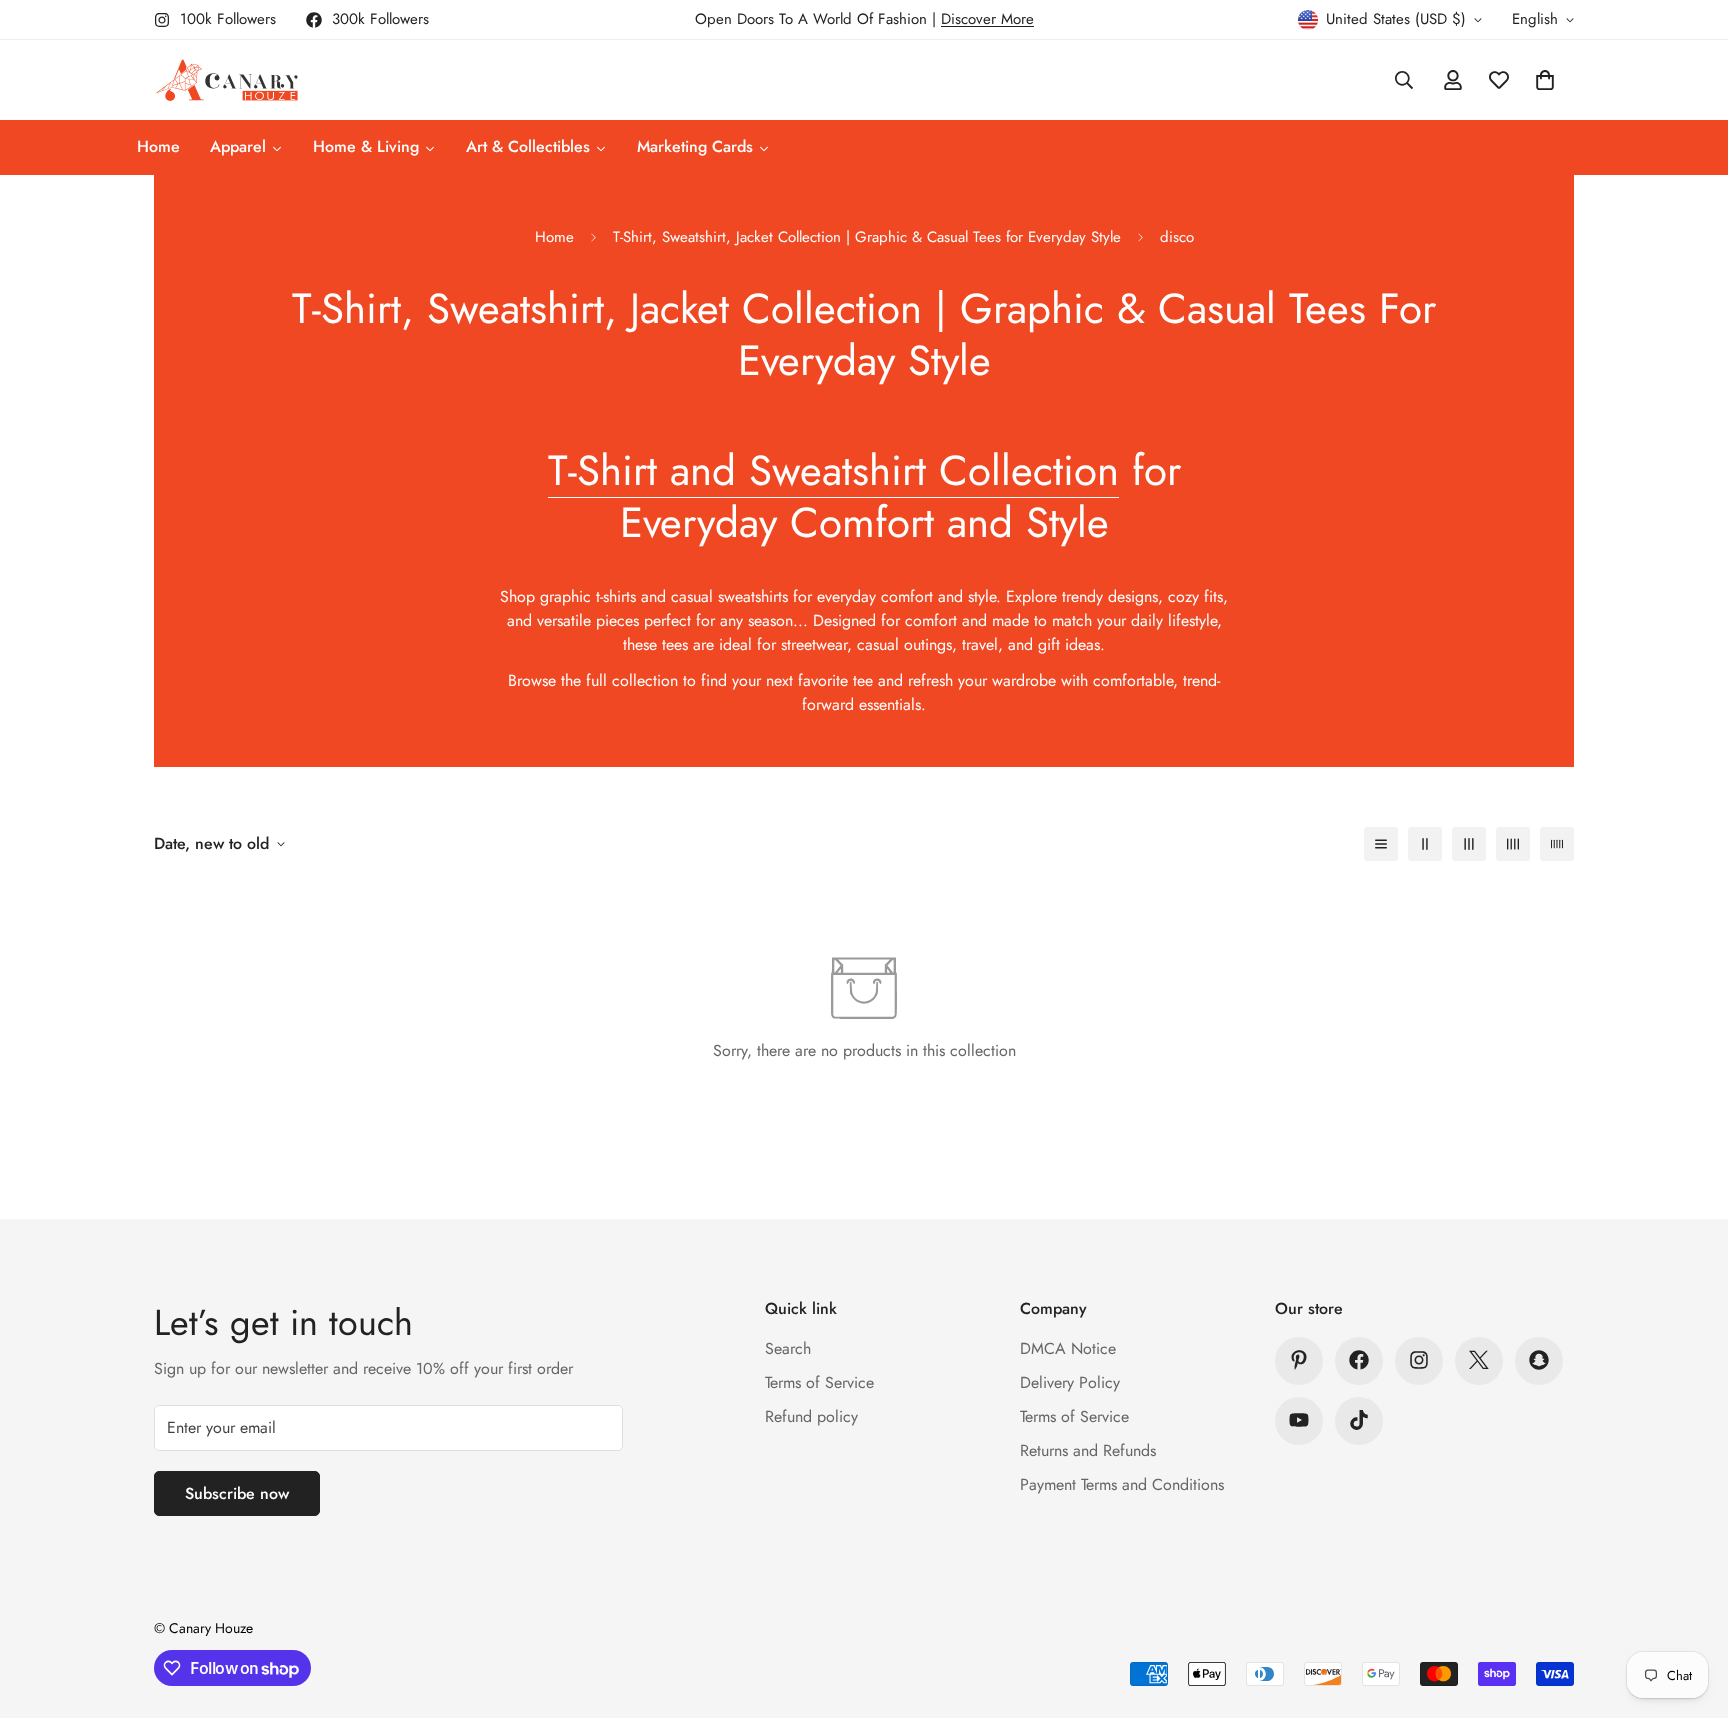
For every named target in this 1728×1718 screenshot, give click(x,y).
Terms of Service (819, 1381)
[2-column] (1425, 844)
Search (788, 1347)
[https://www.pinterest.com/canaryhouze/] (1299, 1360)
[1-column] (1381, 844)
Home (554, 237)
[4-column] (1513, 844)
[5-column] (1557, 844)
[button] (1545, 80)
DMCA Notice (1068, 1347)
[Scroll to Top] (1689, 1609)
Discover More (987, 19)
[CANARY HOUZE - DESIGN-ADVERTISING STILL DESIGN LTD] (226, 80)
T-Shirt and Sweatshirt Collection (833, 470)
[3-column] (1469, 844)
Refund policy (811, 1415)
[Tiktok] (1359, 1420)
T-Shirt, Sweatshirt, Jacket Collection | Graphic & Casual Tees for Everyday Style (867, 237)
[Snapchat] (1539, 1360)
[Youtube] (1299, 1420)
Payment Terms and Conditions (1122, 1483)
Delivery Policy (1070, 1381)
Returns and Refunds (1088, 1449)
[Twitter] (1479, 1360)
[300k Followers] (1359, 1360)
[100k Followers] (1419, 1360)
